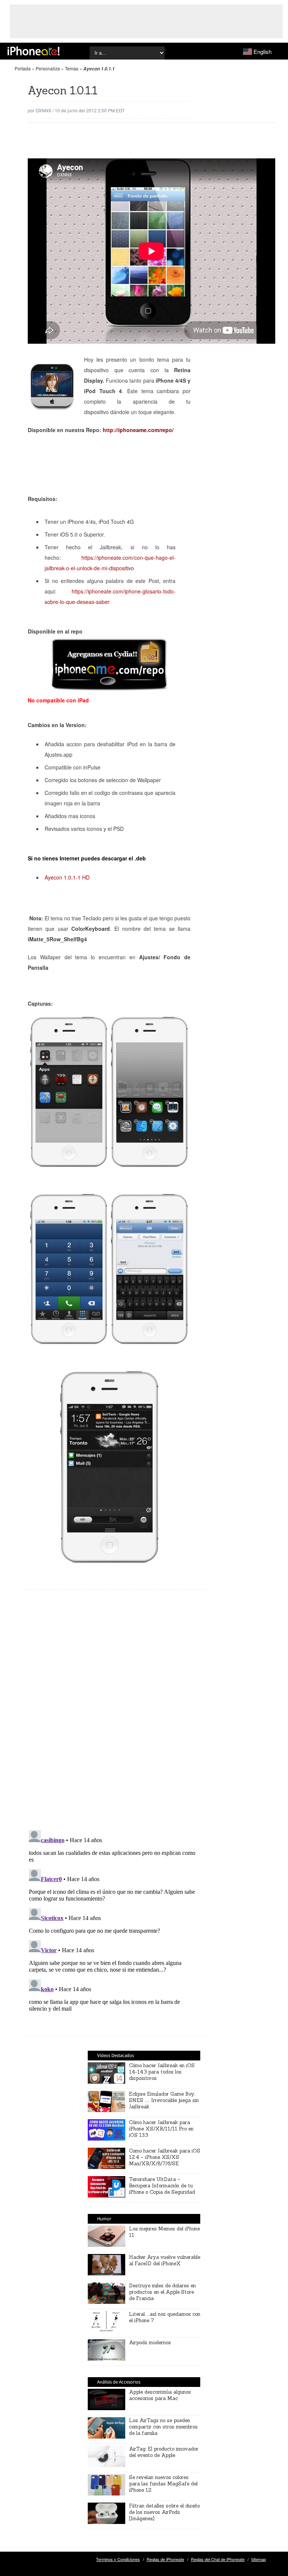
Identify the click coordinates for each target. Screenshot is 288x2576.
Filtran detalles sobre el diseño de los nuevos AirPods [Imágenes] (164, 2512)
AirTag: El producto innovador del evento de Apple (164, 2452)
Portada (23, 68)
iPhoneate (34, 51)
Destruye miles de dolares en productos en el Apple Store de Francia (162, 2292)
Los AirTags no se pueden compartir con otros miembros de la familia (163, 2427)
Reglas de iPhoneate (165, 2559)
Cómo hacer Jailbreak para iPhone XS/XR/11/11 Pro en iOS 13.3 (161, 2129)
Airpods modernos (150, 2343)
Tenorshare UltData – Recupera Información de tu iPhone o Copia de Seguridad (162, 2186)
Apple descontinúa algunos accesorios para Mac (160, 2395)
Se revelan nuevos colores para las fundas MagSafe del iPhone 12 (163, 2484)
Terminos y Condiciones (118, 2559)
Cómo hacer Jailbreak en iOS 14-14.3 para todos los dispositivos (162, 2072)
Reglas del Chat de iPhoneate (218, 2559)
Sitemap (259, 2559)
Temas (72, 68)
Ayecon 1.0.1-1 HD (67, 877)
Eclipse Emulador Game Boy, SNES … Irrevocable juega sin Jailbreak (164, 2100)
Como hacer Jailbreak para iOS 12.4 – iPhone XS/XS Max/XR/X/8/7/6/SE (165, 2157)
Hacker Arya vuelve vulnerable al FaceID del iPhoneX (165, 2260)
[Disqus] (113, 1716)
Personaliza (48, 68)
